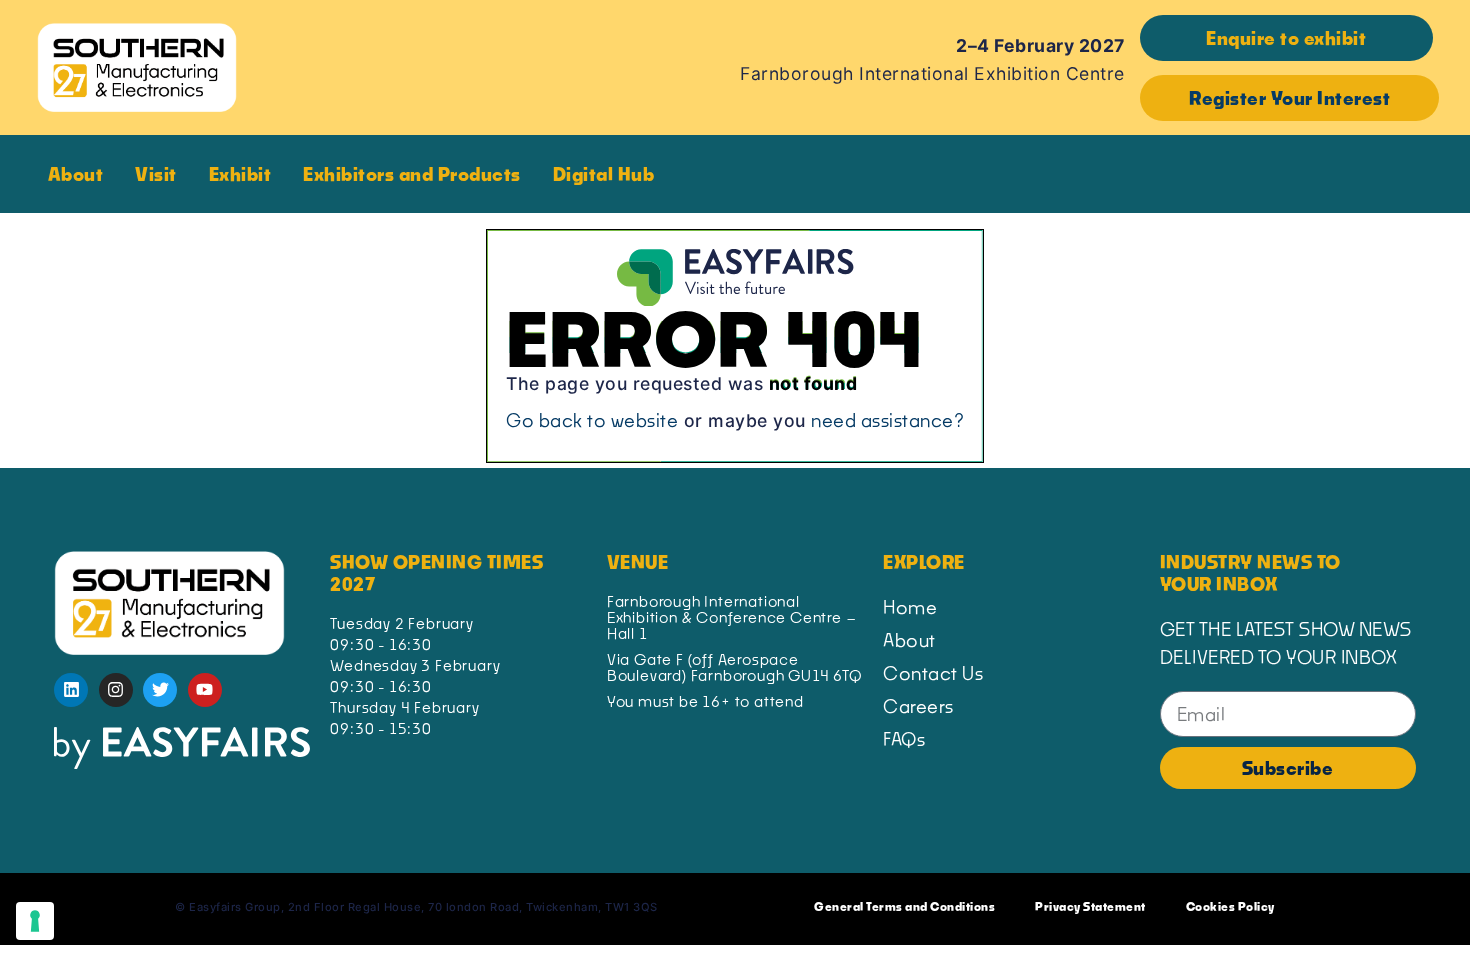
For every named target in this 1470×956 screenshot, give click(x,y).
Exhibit (240, 174)
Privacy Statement (1090, 906)
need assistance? (887, 420)
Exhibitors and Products (412, 174)
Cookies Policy (1230, 906)
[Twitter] (160, 690)
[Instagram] (116, 690)
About (76, 174)
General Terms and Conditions (904, 906)
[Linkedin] (71, 690)
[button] (1286, 38)
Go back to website (592, 420)
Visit (156, 174)
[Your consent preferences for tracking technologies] (35, 921)
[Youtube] (205, 690)
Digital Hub (604, 174)
